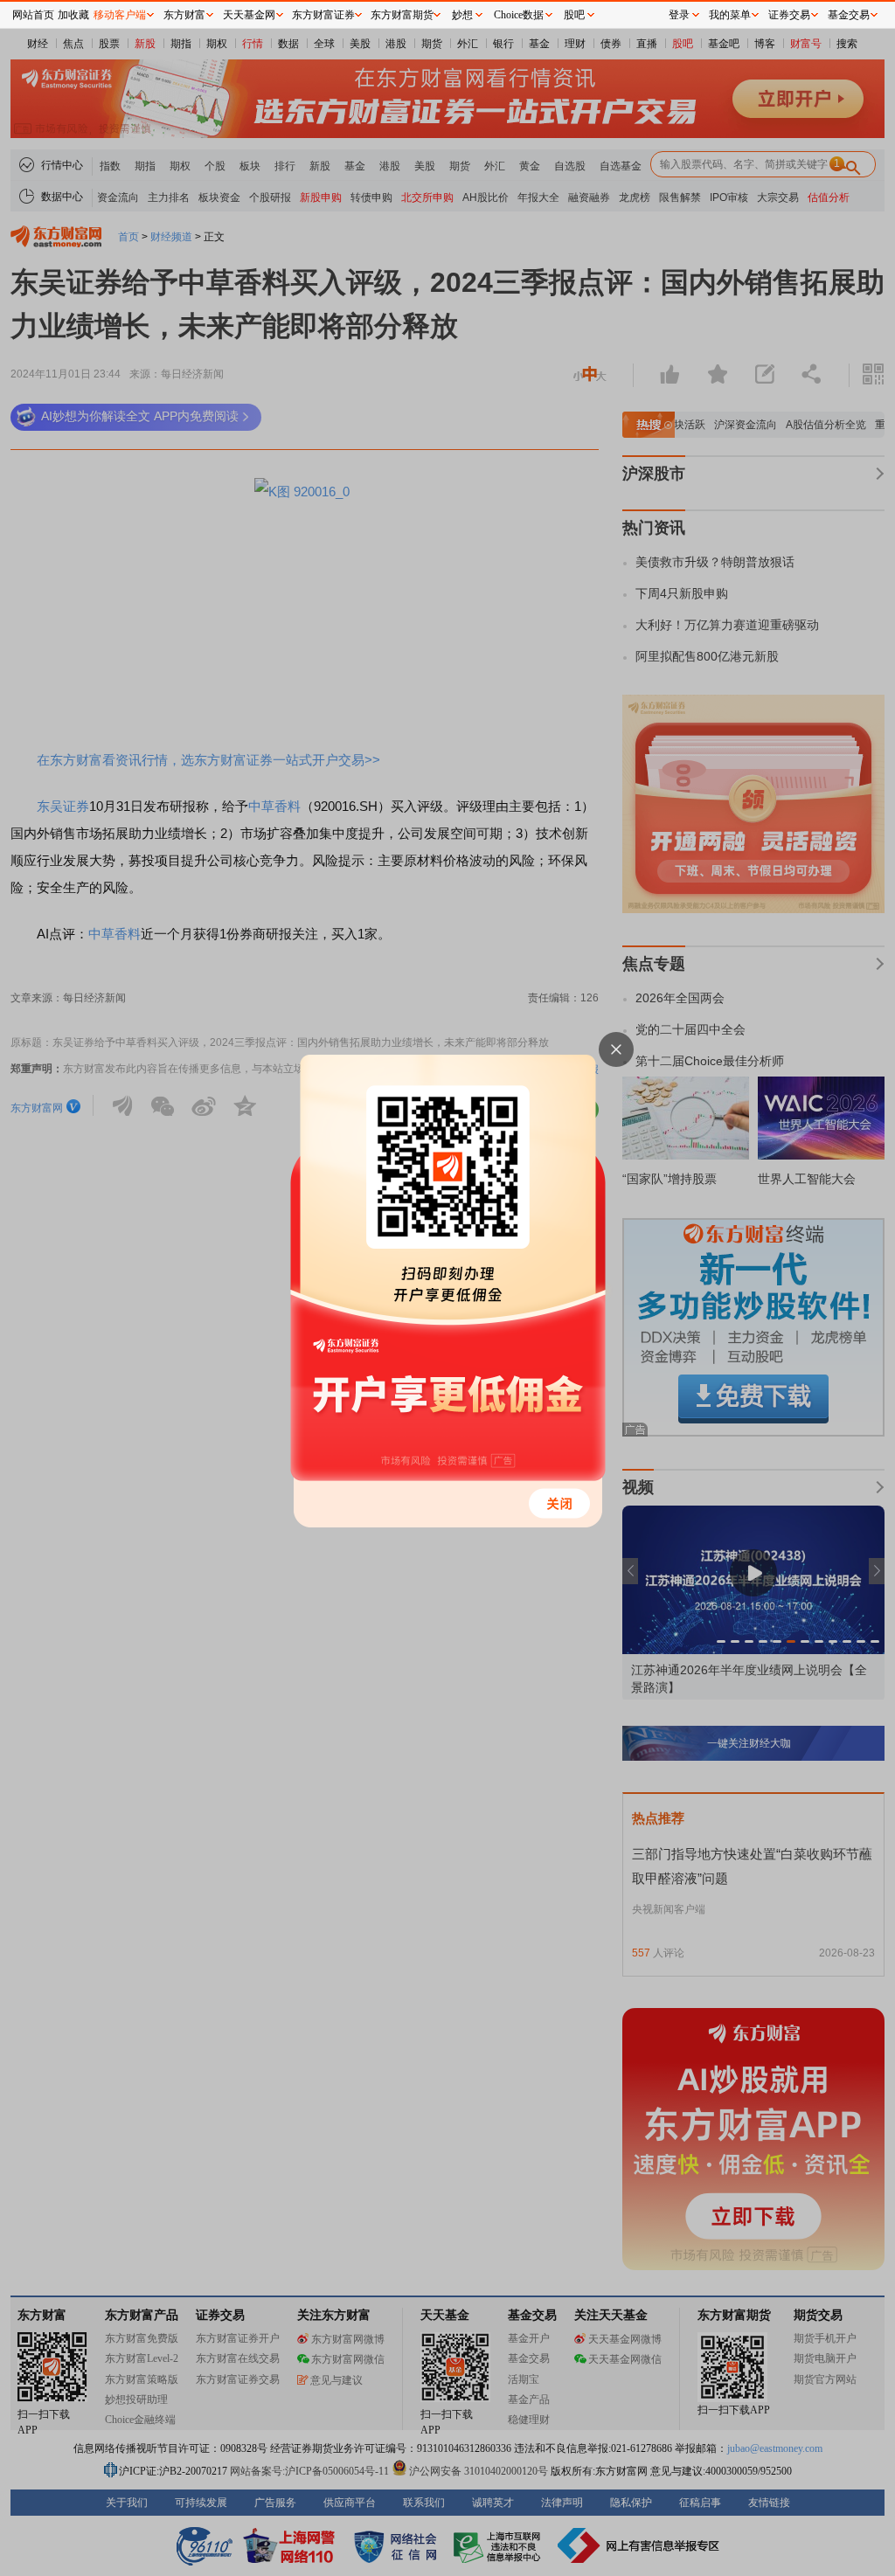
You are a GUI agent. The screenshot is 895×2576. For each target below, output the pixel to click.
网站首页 (33, 15)
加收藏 (73, 15)
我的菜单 (730, 15)
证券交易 (789, 15)
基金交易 (849, 15)
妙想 (462, 15)
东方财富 (184, 15)
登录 (679, 15)
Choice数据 (519, 15)
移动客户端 (120, 15)
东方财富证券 (323, 15)
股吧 (574, 15)
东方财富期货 (402, 15)
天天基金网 (249, 15)
